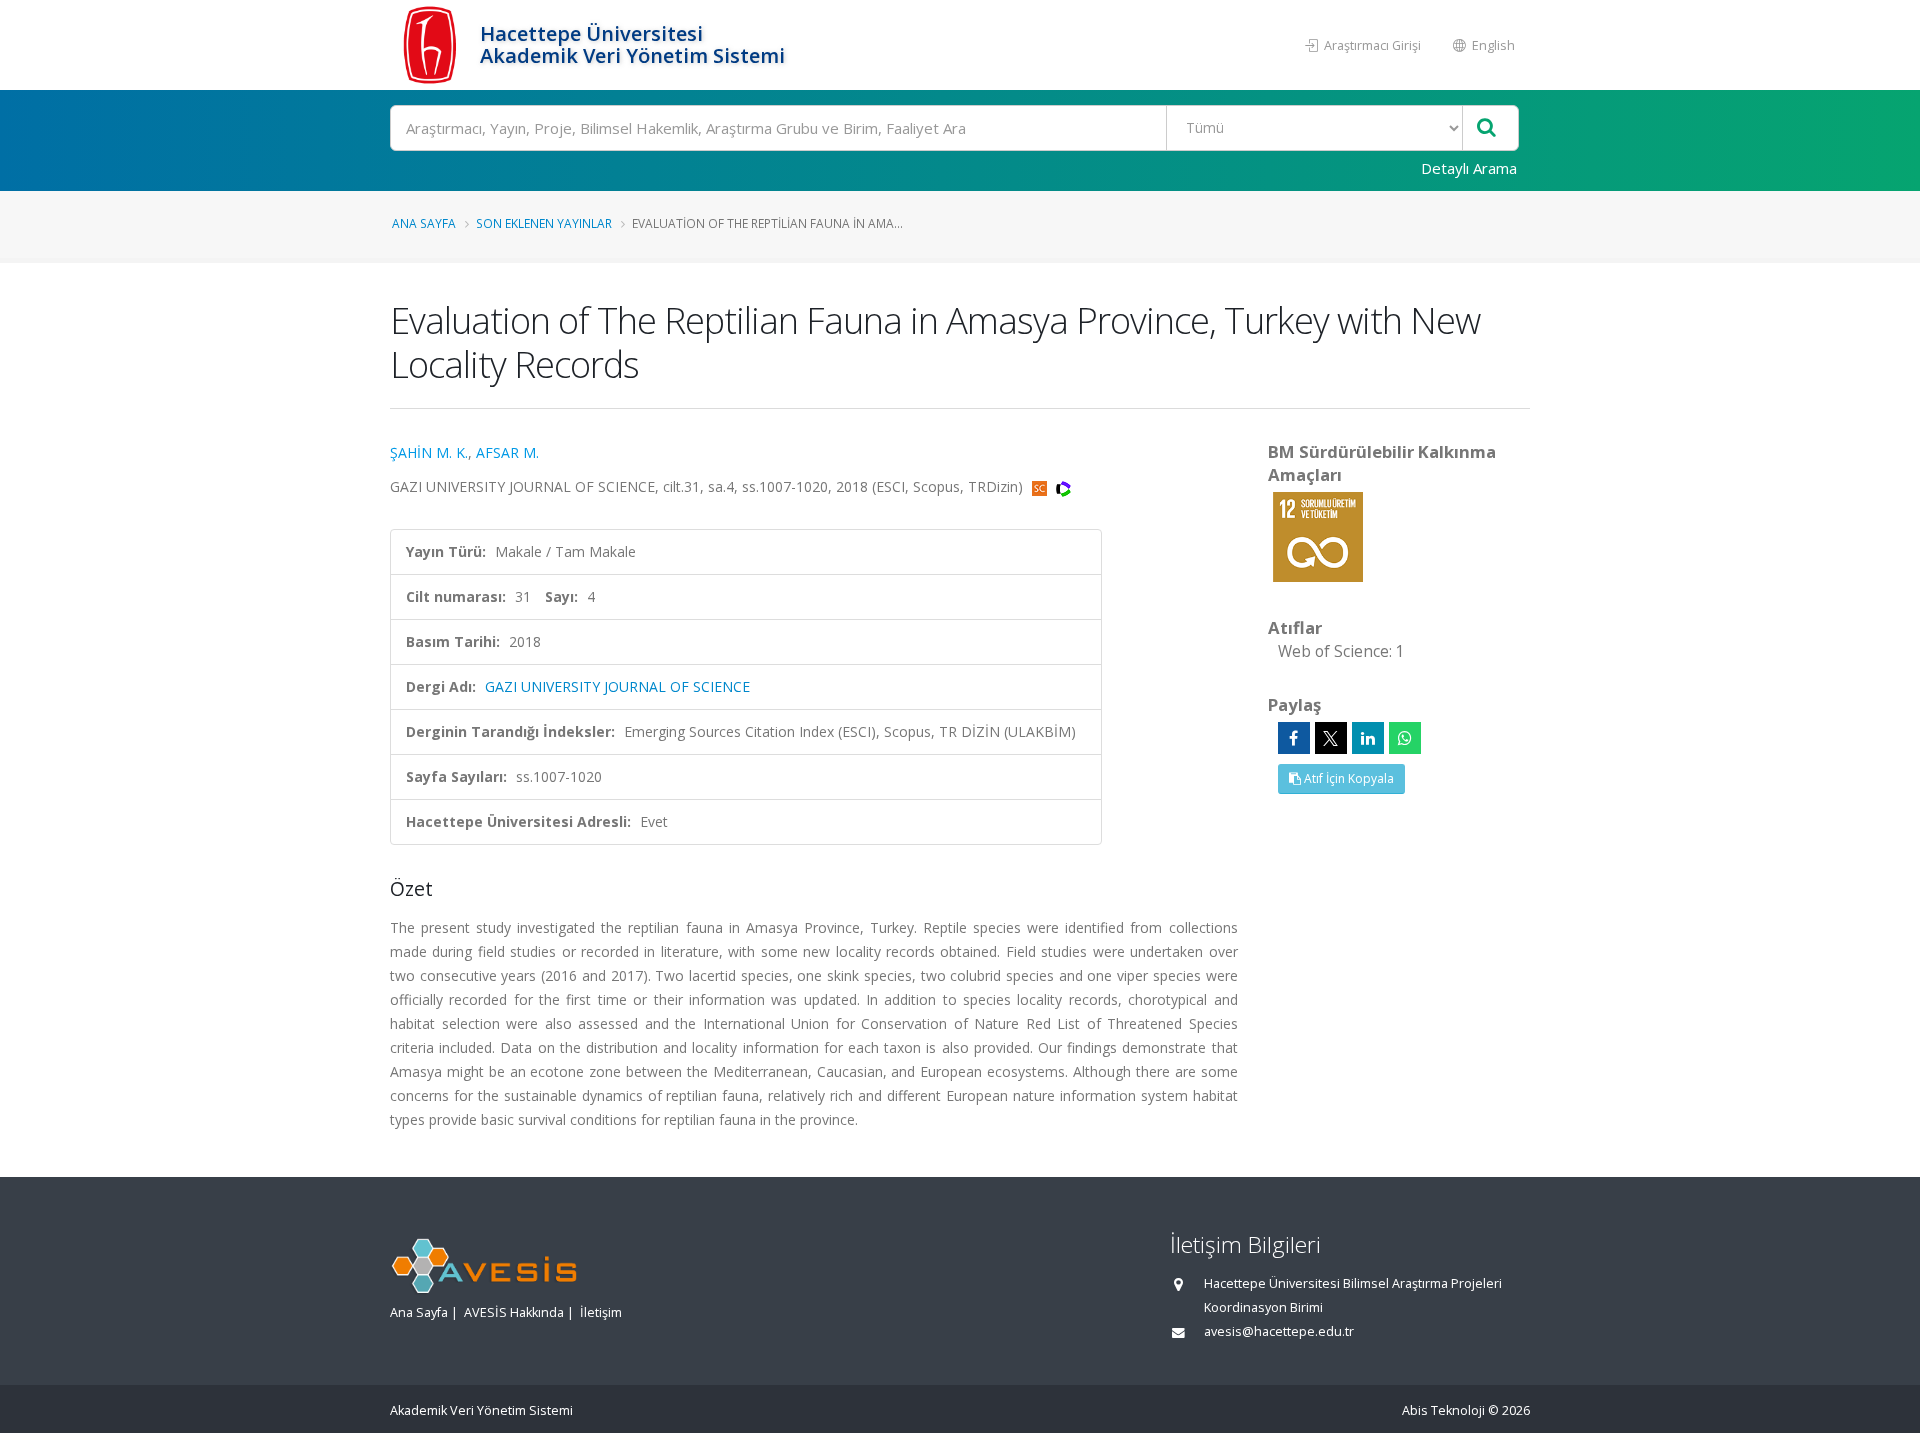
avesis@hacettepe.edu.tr (1279, 1331)
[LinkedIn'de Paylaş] (1368, 738)
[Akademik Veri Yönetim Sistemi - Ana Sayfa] (432, 45)
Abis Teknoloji (1443, 1410)
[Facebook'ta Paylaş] (1294, 738)
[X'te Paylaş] (1331, 738)
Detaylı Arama (1469, 168)
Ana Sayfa (424, 223)
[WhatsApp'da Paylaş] (1405, 738)
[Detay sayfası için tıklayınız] (1318, 535)
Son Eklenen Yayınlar (544, 223)
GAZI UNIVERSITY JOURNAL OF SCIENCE (617, 686)
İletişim (601, 1312)
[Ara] (1486, 128)
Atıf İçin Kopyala (1347, 778)
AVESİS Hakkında (514, 1312)
